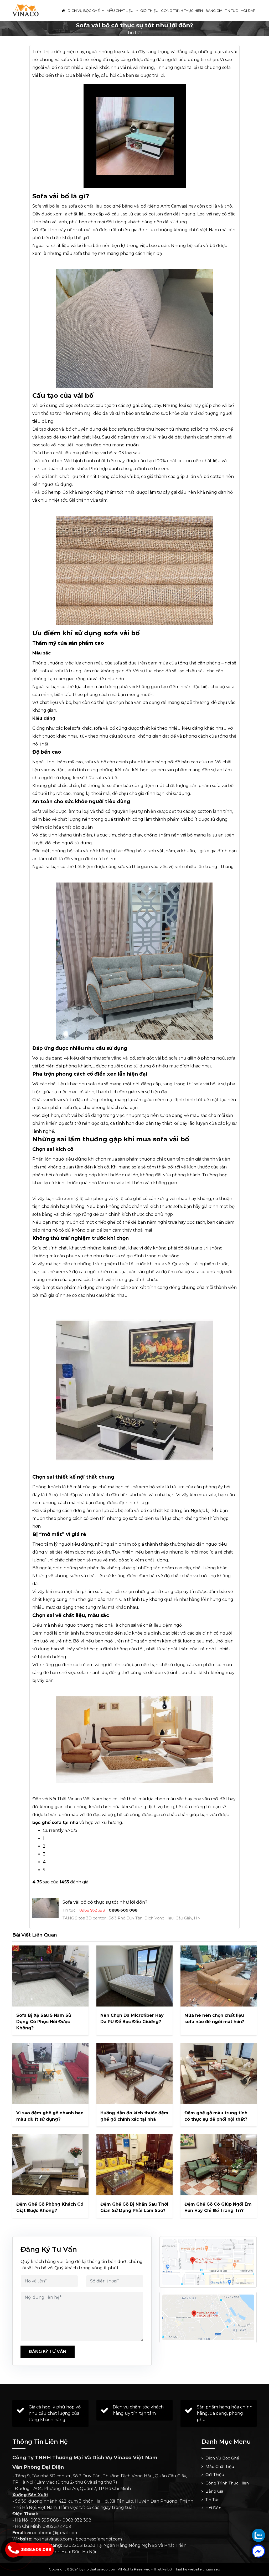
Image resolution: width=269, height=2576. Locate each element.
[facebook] (258, 2551)
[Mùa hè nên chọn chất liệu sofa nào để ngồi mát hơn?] (219, 1976)
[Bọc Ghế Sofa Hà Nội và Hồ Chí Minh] (25, 10)
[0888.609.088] (258, 2535)
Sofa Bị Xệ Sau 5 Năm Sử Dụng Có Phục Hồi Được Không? (44, 2022)
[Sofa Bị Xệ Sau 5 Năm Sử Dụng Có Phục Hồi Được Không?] (50, 1976)
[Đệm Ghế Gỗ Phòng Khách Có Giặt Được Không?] (50, 2165)
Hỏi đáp (248, 11)
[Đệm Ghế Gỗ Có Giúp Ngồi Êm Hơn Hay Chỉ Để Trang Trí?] (219, 2165)
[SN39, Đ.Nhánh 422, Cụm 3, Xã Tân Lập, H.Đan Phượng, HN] (208, 2317)
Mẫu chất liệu (120, 11)
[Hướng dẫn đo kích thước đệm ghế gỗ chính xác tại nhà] (134, 2074)
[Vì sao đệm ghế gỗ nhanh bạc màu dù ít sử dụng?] (50, 2074)
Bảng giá (214, 11)
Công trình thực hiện (182, 11)
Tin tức (231, 11)
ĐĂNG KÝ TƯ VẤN (48, 2351)
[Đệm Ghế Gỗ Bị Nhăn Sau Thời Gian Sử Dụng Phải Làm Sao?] (134, 2165)
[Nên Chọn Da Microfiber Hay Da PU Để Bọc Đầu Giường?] (134, 1976)
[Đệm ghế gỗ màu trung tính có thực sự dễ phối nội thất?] (219, 2074)
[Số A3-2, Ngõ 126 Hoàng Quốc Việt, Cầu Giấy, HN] (208, 2262)
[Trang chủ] (63, 11)
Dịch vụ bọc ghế (84, 11)
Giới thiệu (149, 11)
